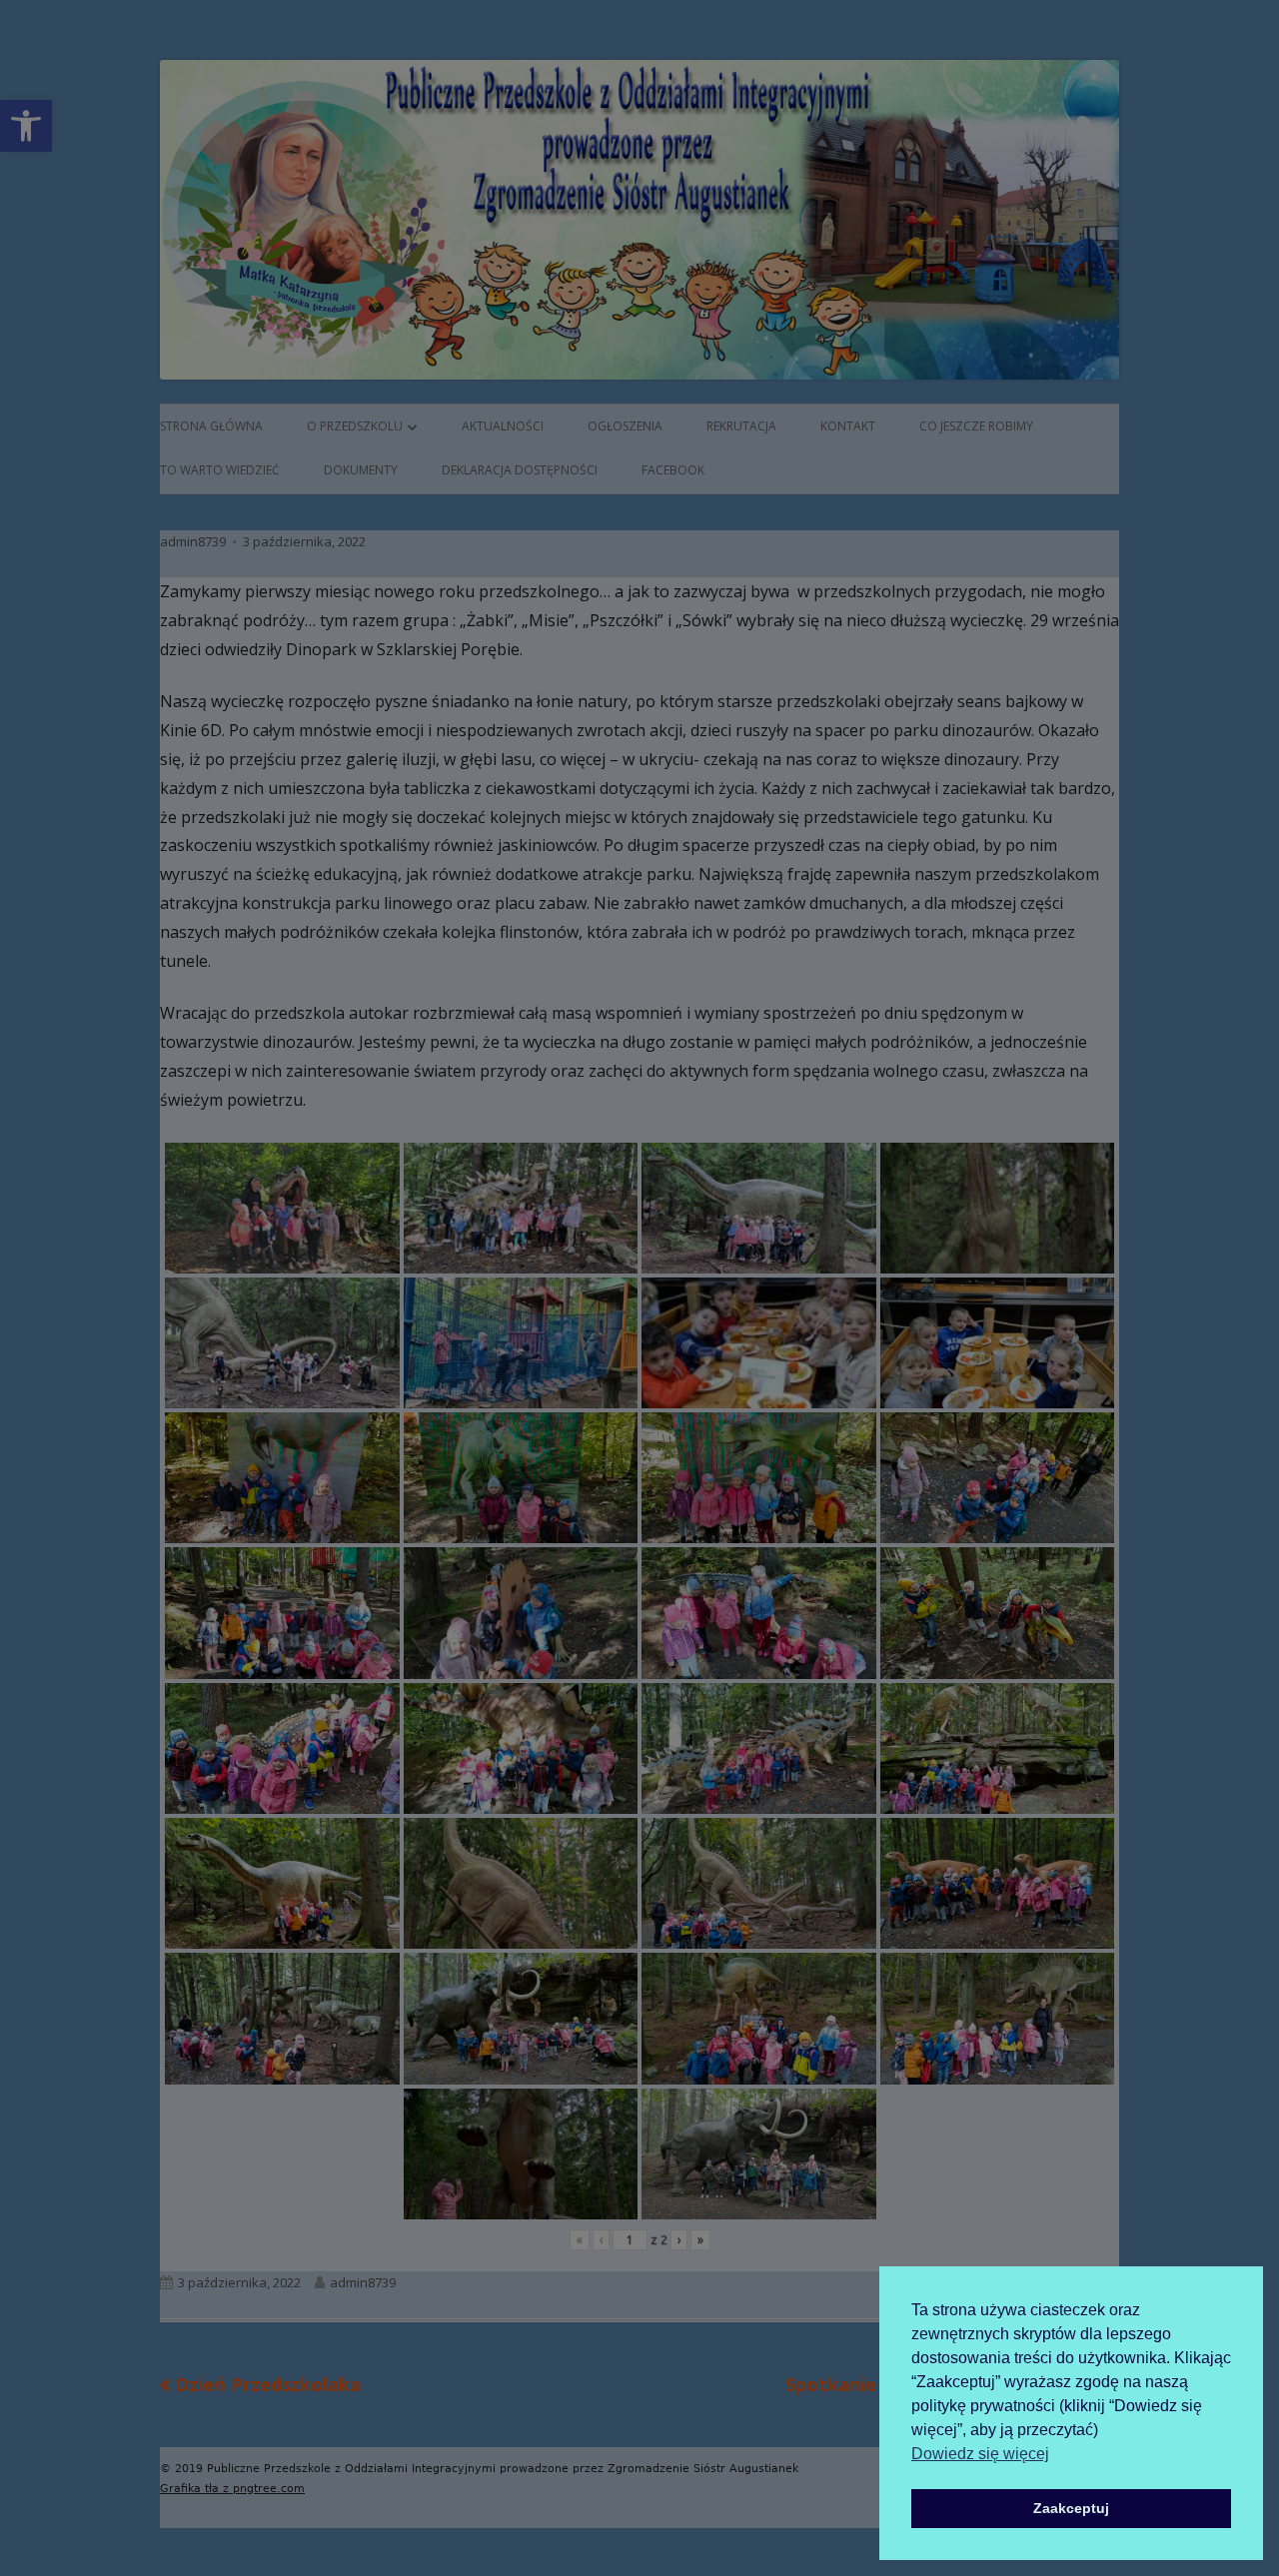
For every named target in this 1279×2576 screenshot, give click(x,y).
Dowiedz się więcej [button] (980, 2454)
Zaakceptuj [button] (1071, 2508)
